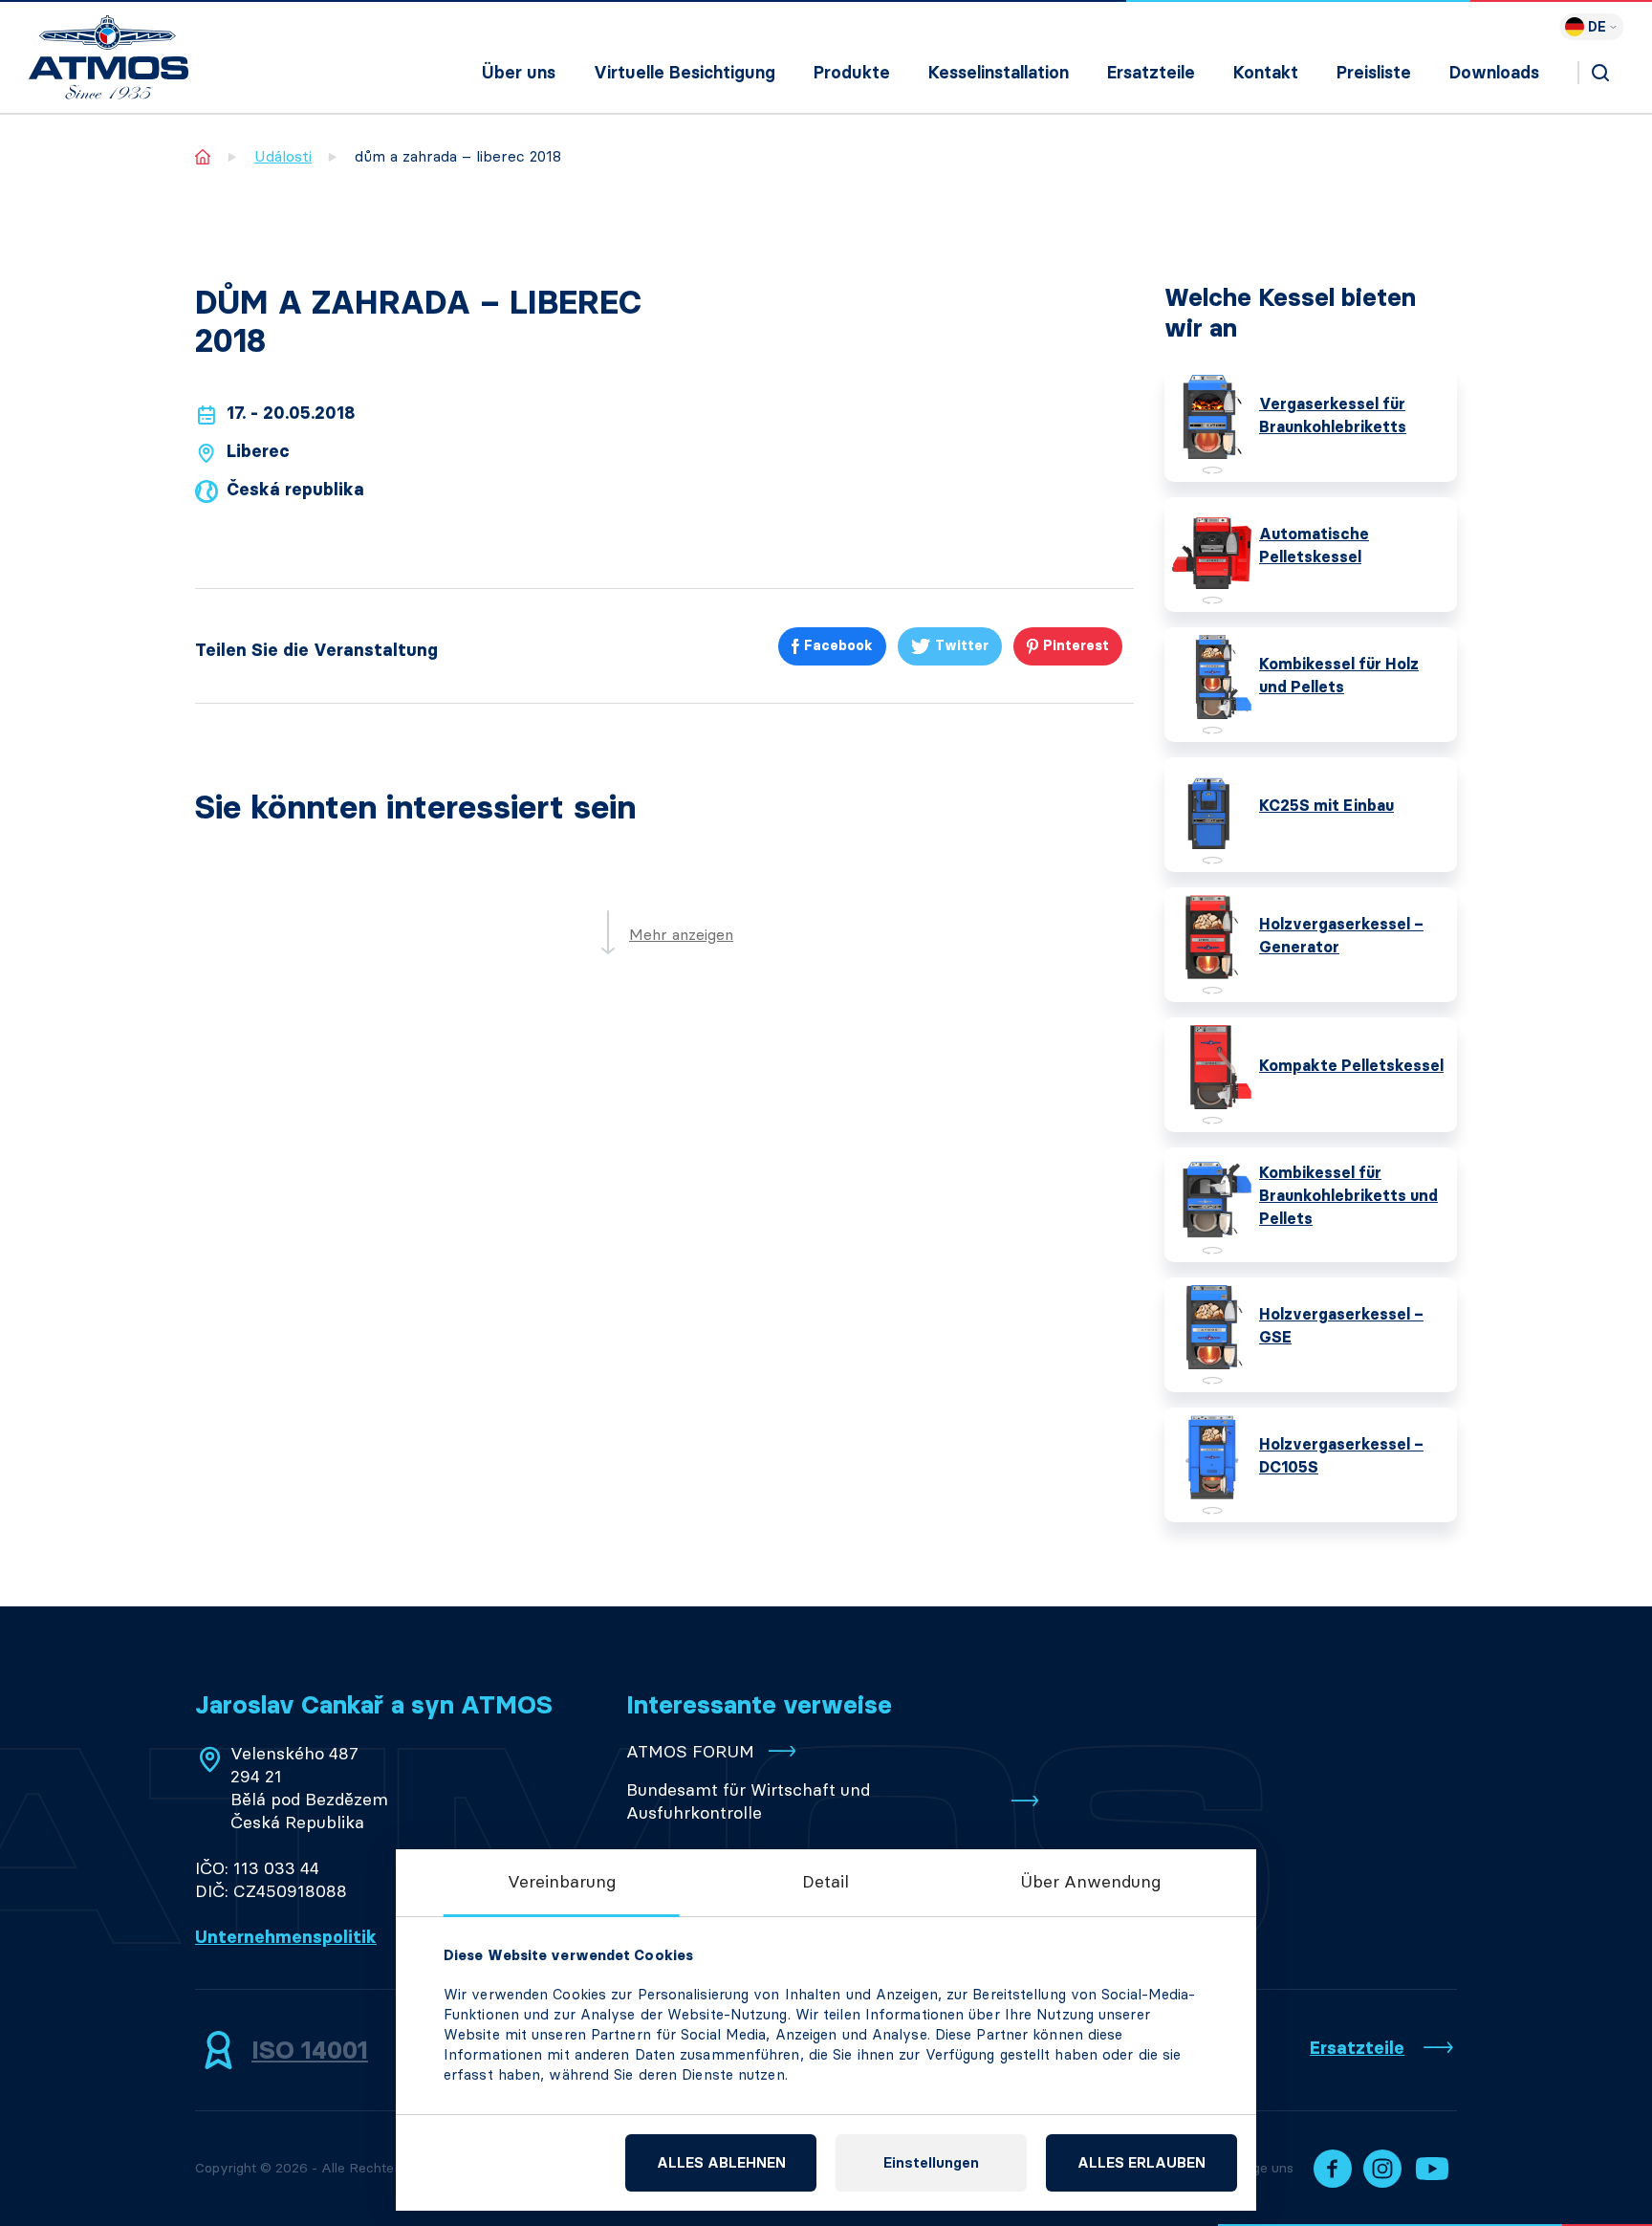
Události (283, 156)
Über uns (519, 73)
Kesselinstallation (999, 73)
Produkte (852, 73)
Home (203, 156)
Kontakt (1266, 73)
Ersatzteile (1151, 73)
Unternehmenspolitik (286, 1937)
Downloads (1494, 73)
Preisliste (1374, 73)
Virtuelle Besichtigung (685, 73)
